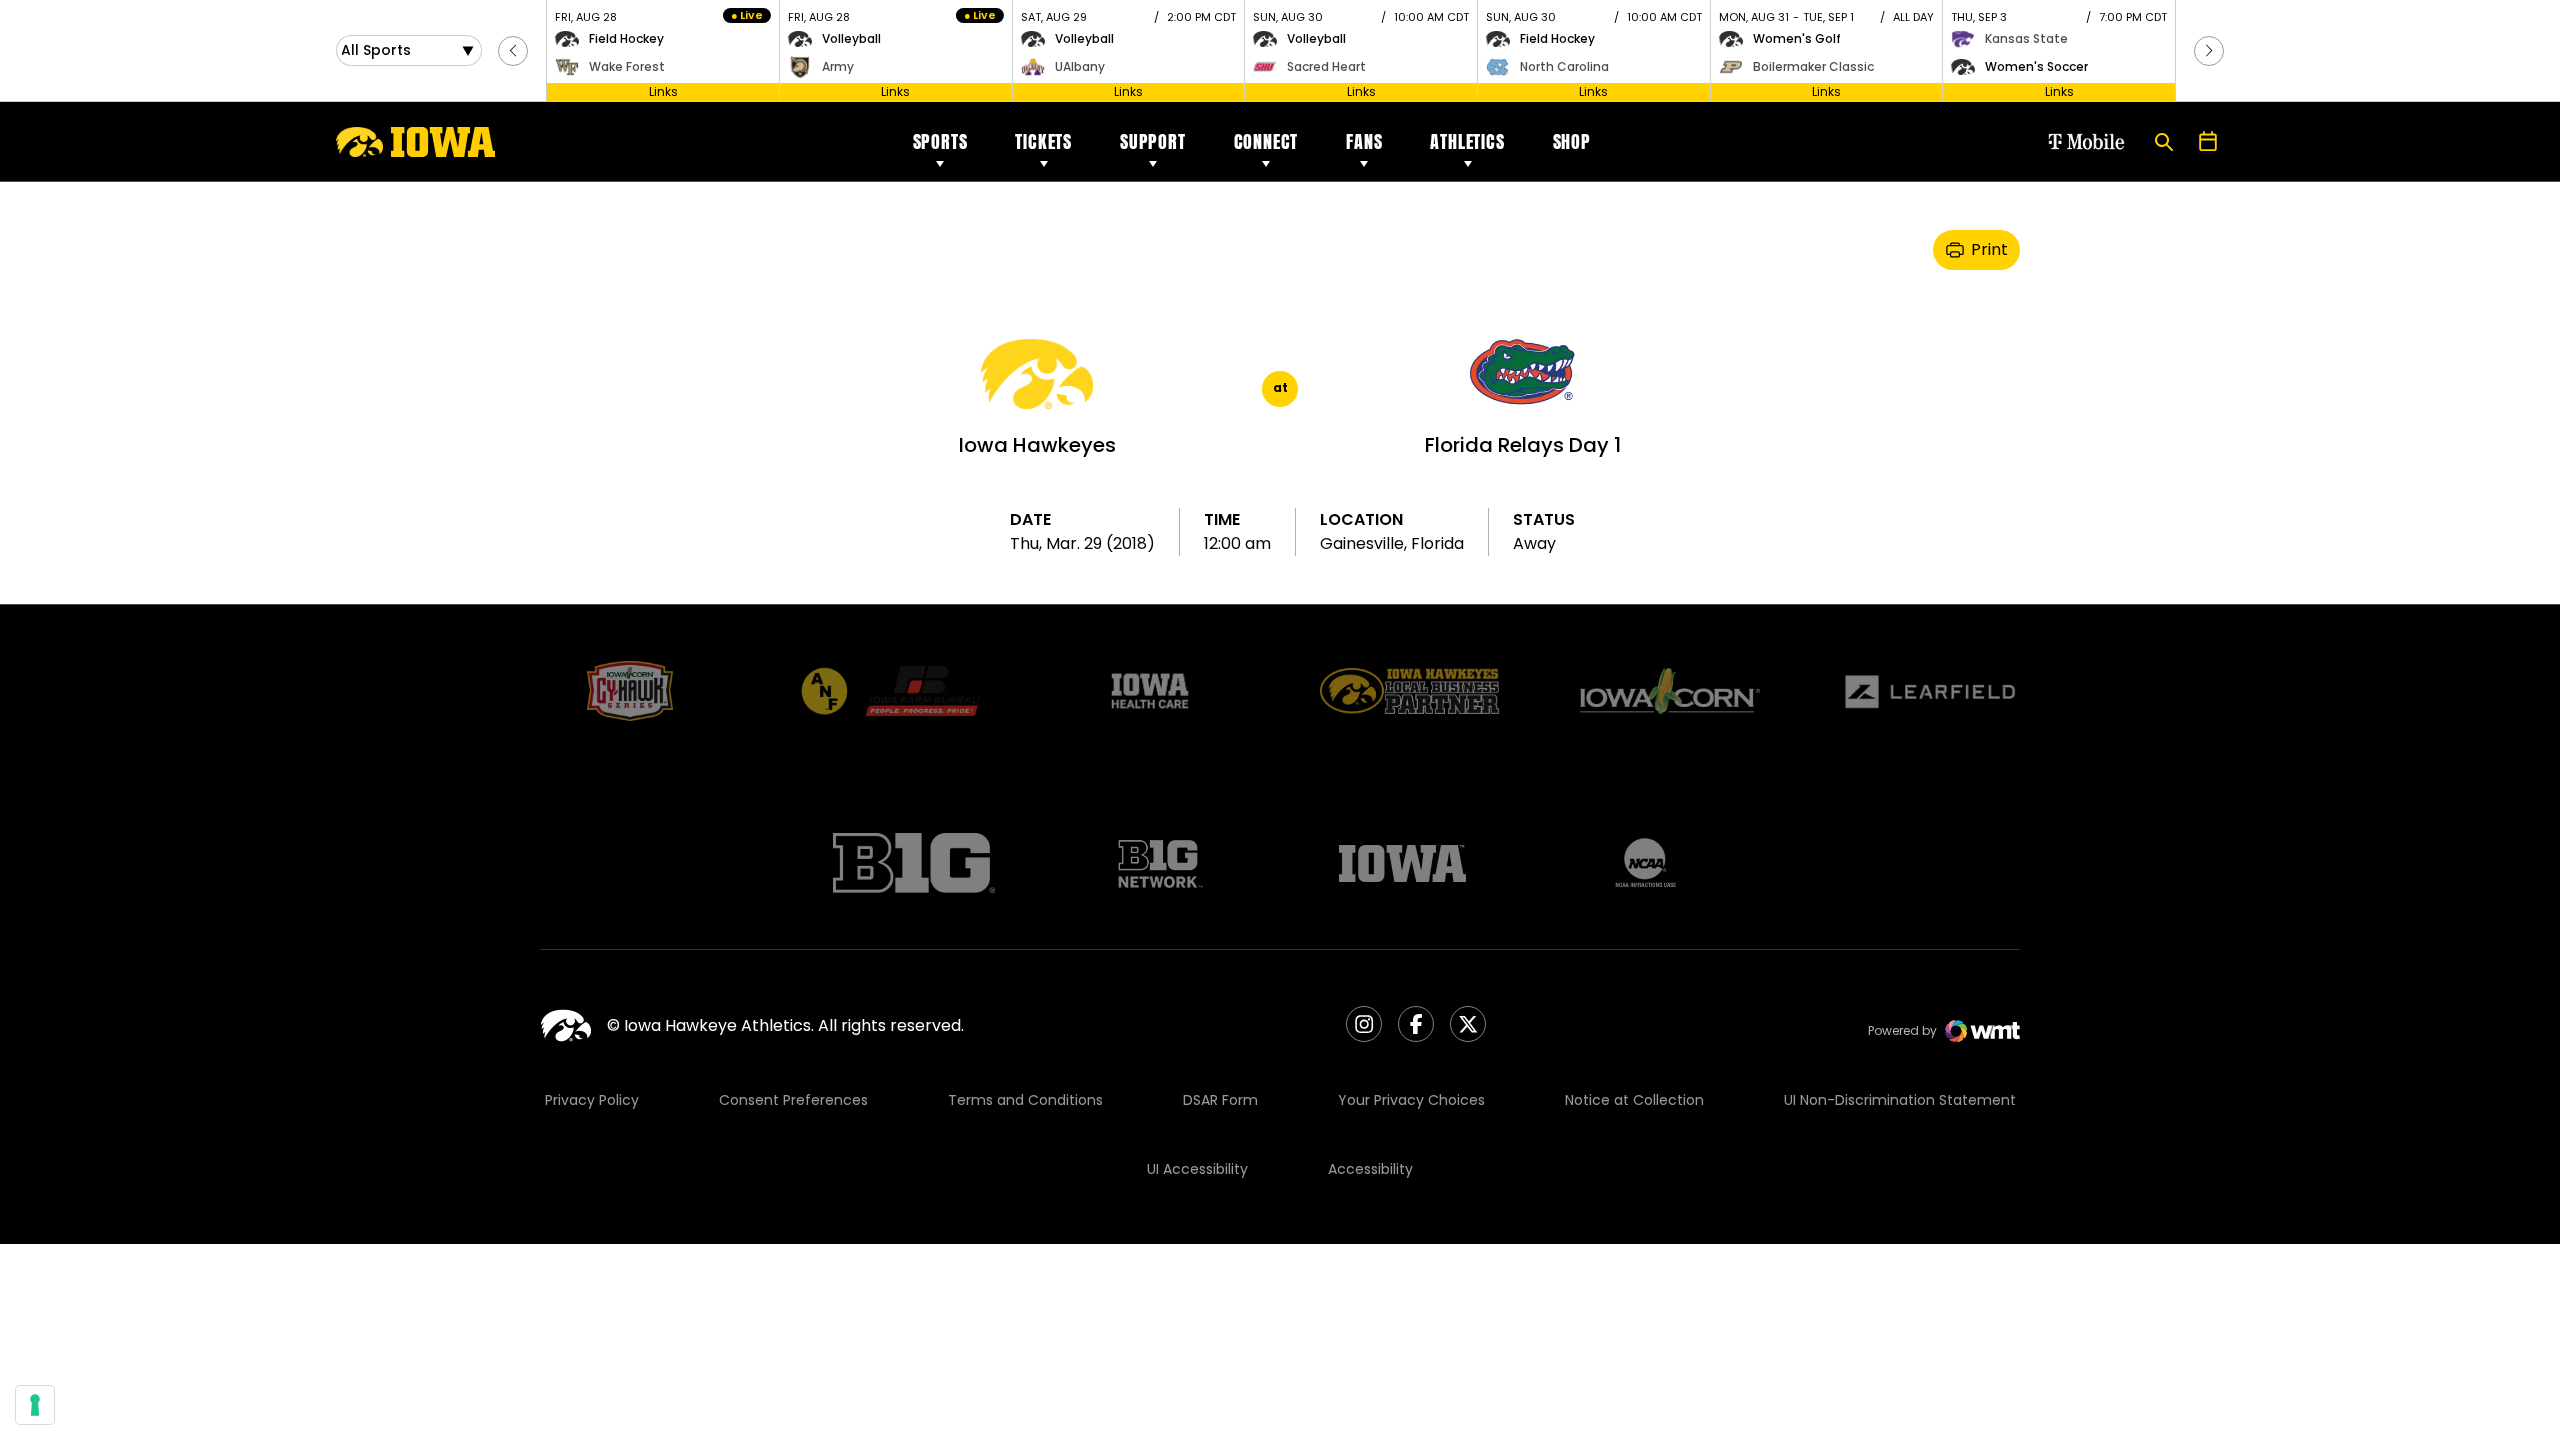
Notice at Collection (1634, 1100)
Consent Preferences (793, 1100)
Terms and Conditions (1025, 1100)
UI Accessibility (1197, 1169)
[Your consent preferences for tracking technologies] (35, 1405)
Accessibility (1370, 1169)
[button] (513, 51)
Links (663, 91)
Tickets (1043, 141)
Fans (1364, 141)
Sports (940, 141)
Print (1989, 249)
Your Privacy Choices (1411, 1100)
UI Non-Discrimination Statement (1900, 1100)
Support (1153, 141)
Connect (1266, 141)
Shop (1572, 141)
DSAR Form (1220, 1100)
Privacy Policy (592, 1100)
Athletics (1467, 141)
